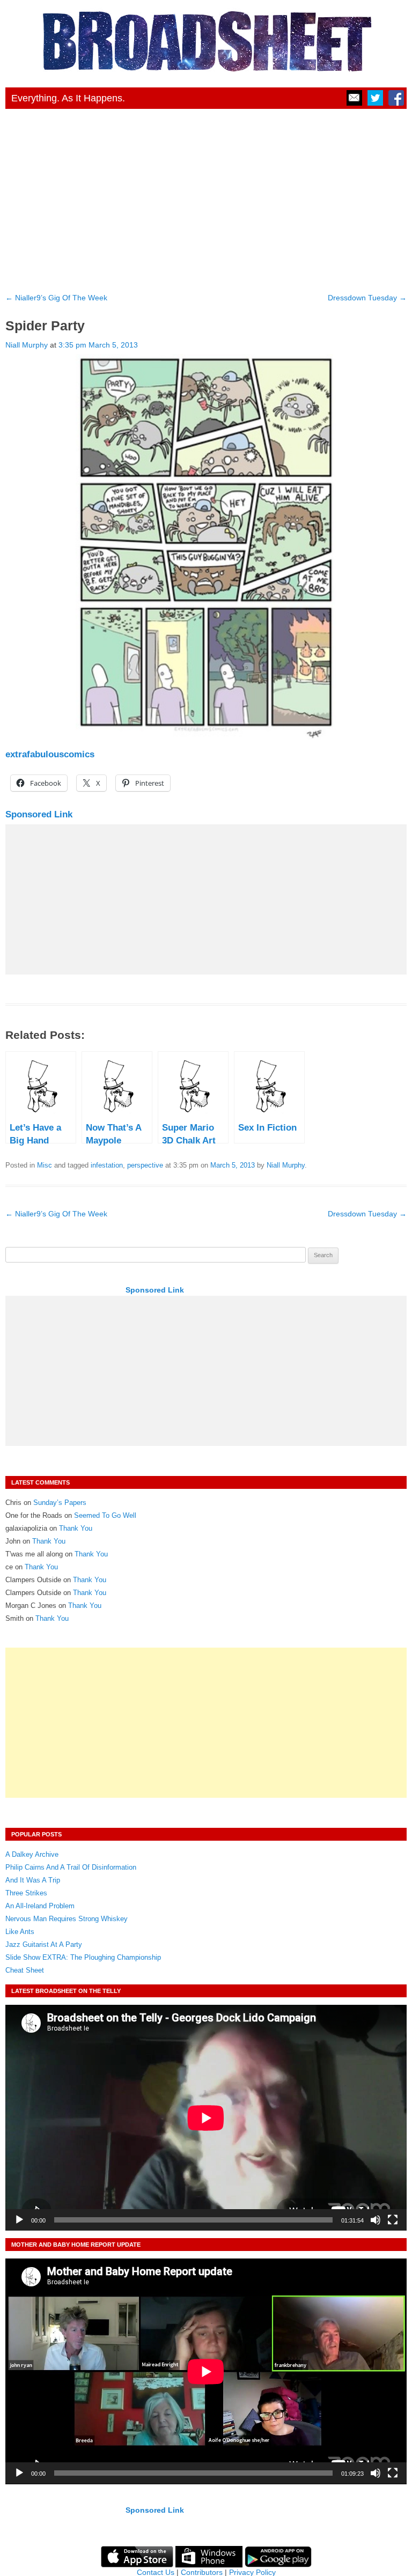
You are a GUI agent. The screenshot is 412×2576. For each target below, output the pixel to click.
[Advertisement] (206, 197)
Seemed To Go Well (105, 1515)
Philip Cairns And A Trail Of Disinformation (71, 1867)
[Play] (19, 2220)
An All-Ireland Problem (40, 1906)
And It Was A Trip (33, 1880)
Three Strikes (26, 1893)
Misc (45, 1165)
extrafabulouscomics (50, 754)
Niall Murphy (27, 345)
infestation (107, 1165)
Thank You (76, 1528)
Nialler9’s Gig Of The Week (56, 298)
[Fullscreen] (393, 2220)
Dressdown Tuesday (367, 298)
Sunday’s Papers (60, 1503)
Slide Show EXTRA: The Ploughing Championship (83, 1957)
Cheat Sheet (25, 1970)
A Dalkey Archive (32, 1854)
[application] (206, 2118)
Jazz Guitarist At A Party (44, 1944)
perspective (145, 1165)
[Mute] (376, 2220)
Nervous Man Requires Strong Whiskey (67, 1919)
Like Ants (20, 1932)
